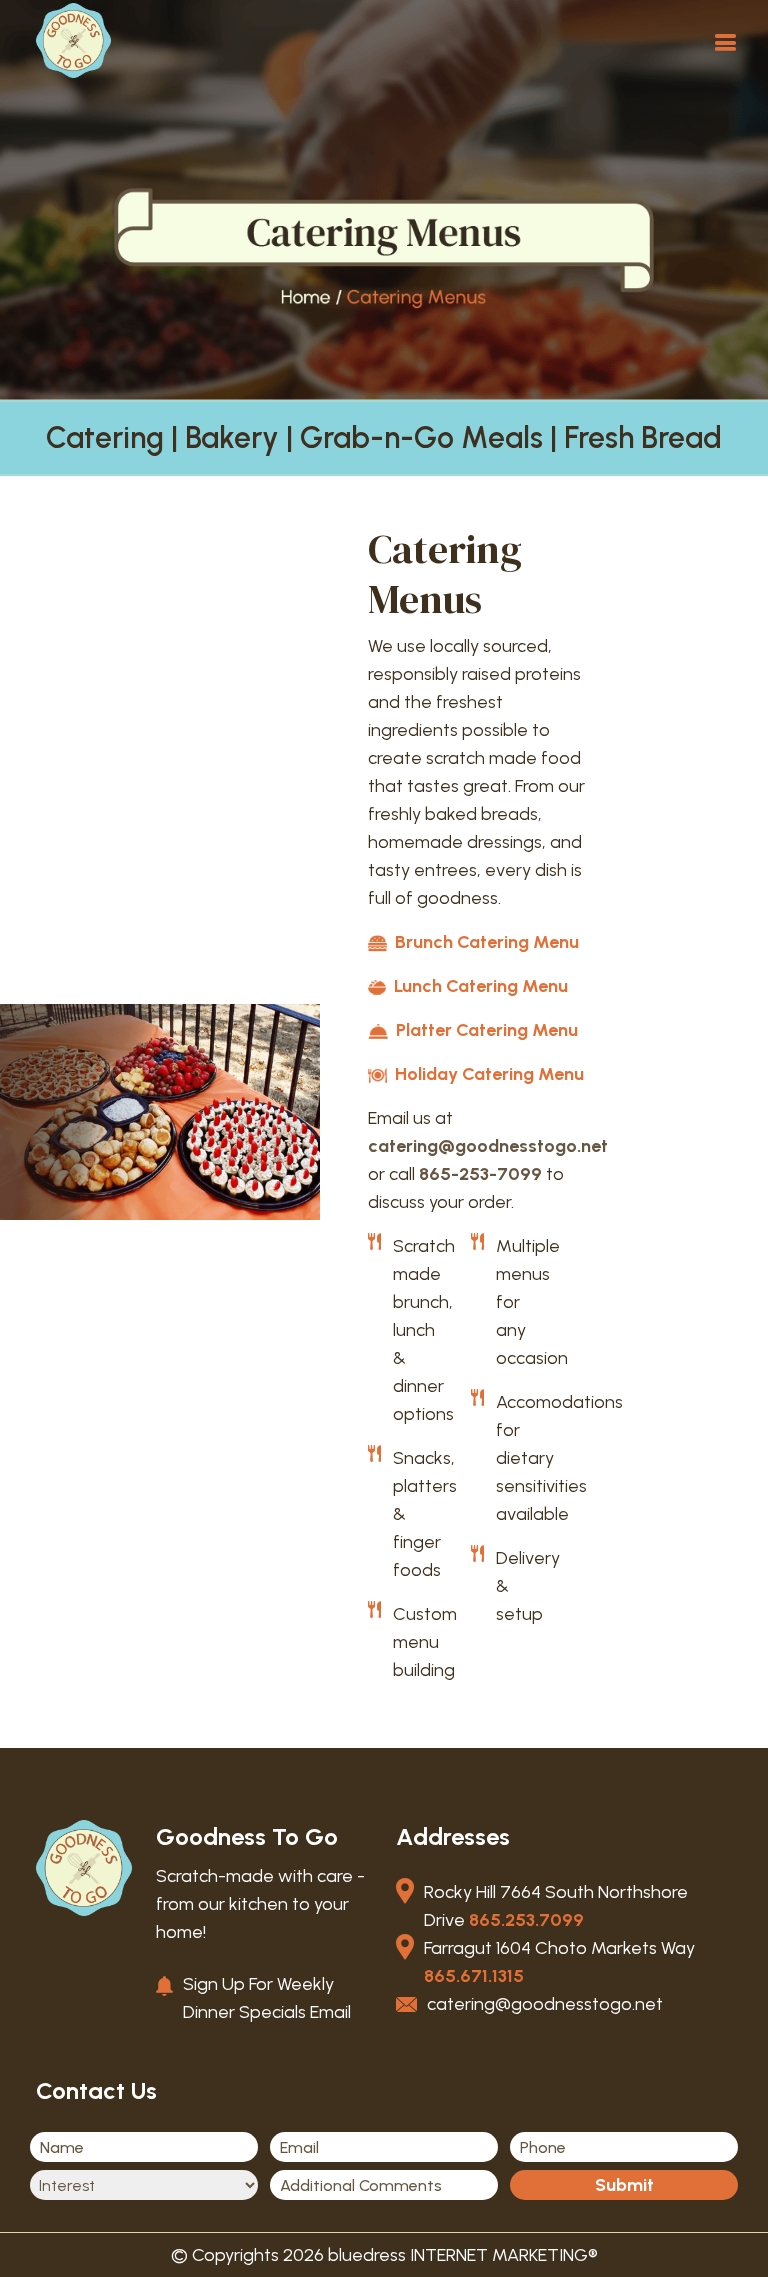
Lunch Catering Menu (479, 986)
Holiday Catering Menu (487, 1074)
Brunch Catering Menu (485, 942)
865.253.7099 (526, 1920)
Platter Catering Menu (485, 1030)
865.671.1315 (474, 1976)
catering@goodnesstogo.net (488, 1146)
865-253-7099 (480, 1174)
